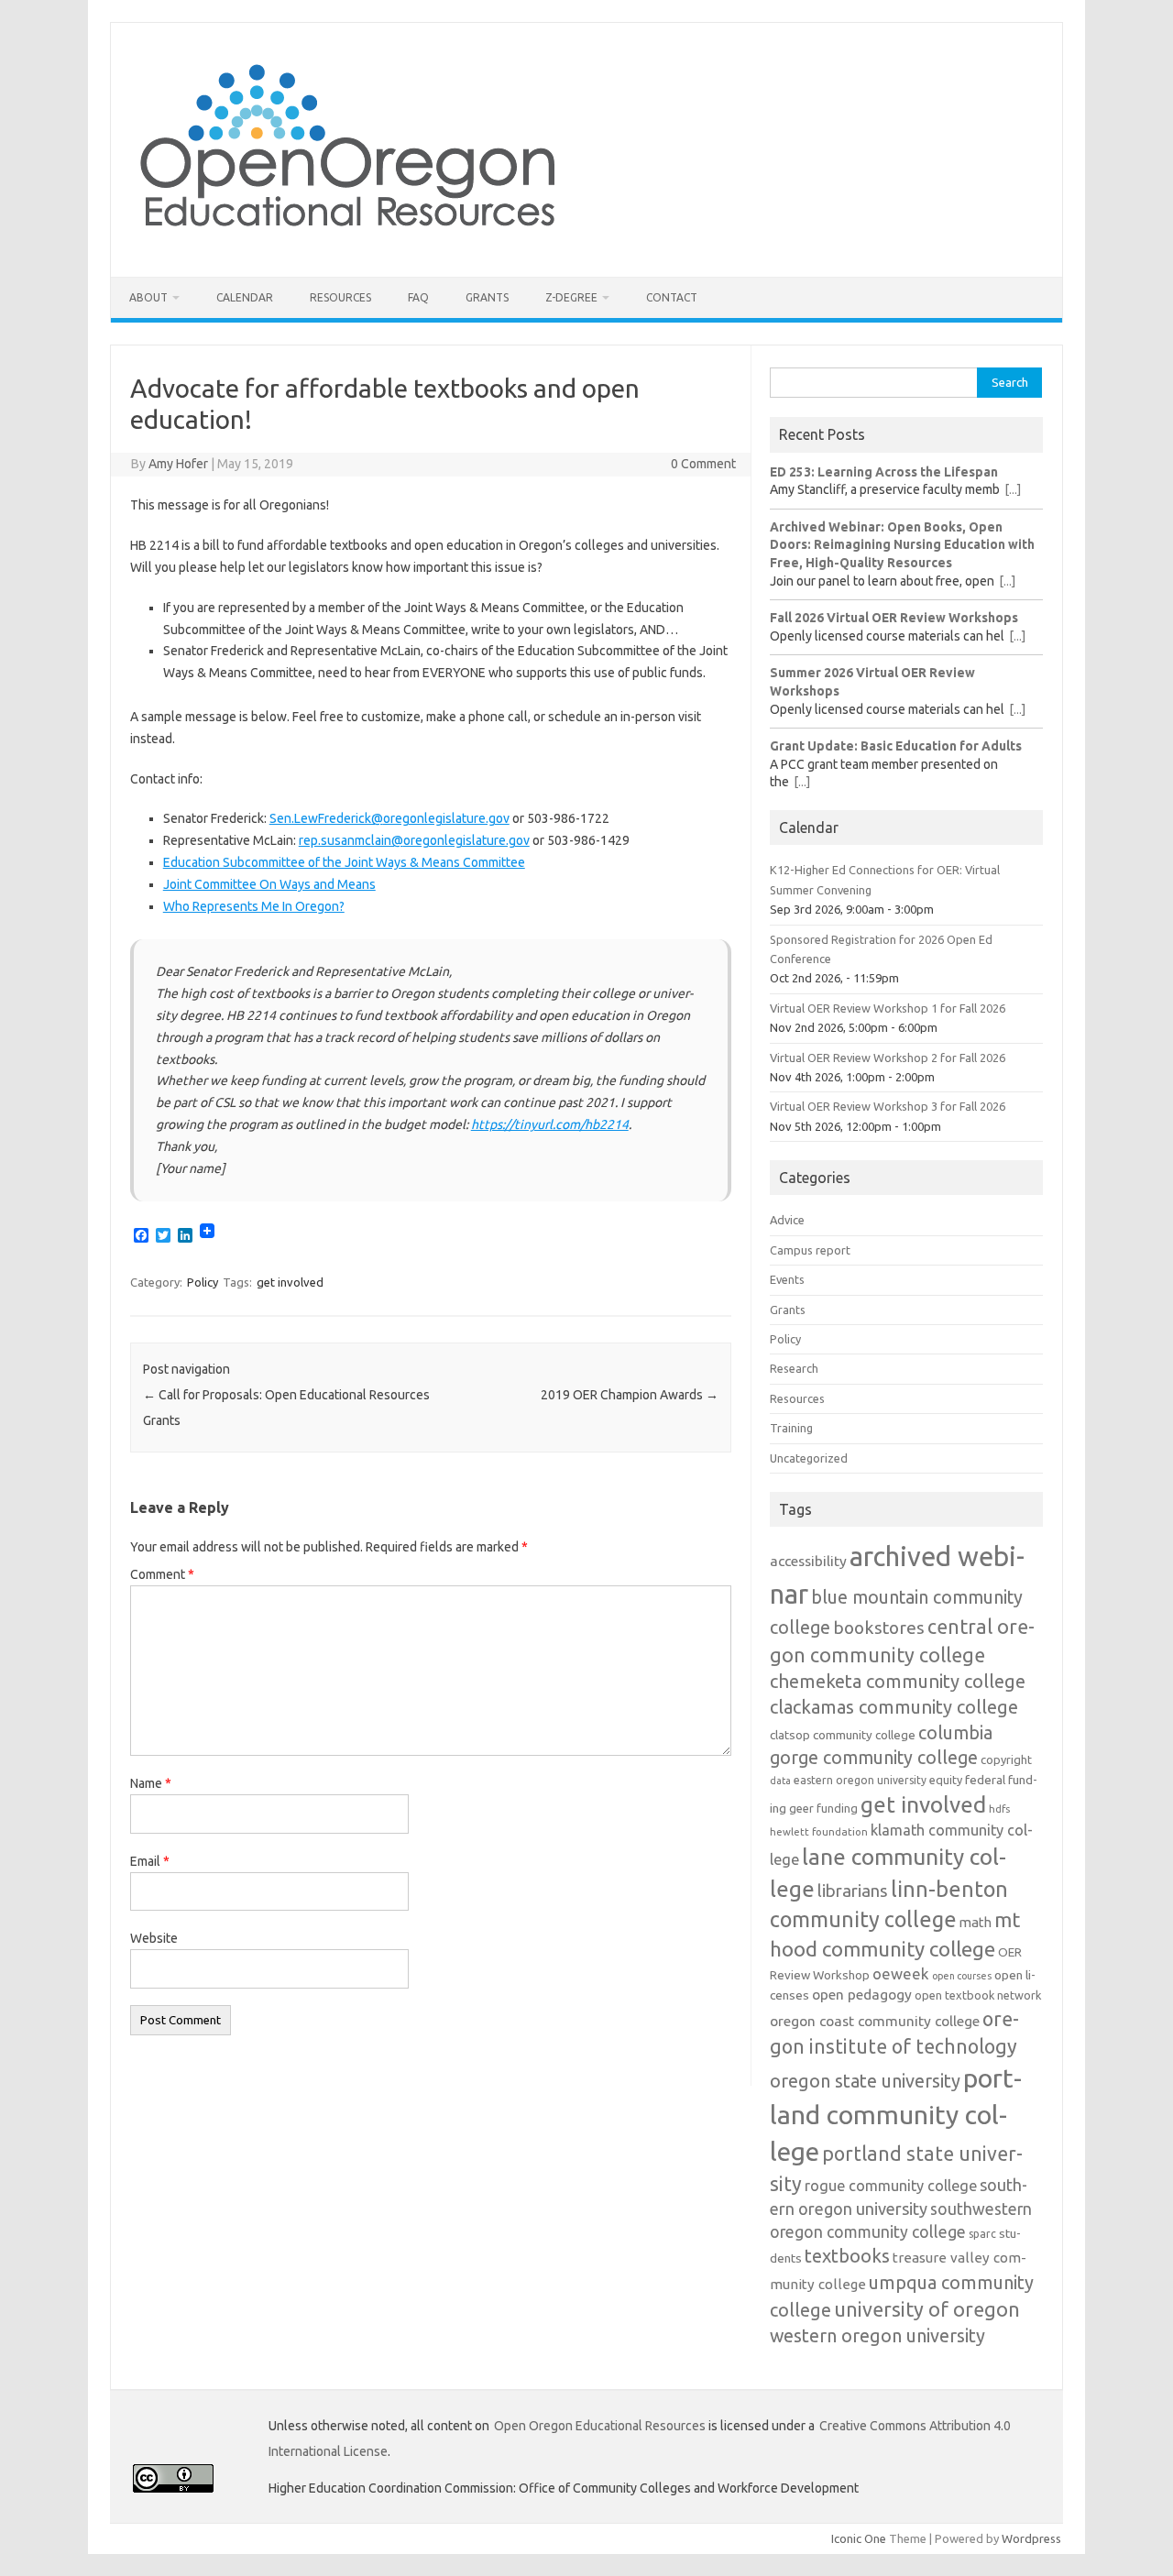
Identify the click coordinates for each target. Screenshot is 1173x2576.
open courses (962, 1976)
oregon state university (865, 2081)
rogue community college (891, 2186)
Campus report (810, 1250)
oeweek (901, 1973)
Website (154, 1938)
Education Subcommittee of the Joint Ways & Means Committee (344, 862)
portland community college (896, 2114)
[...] (1013, 489)
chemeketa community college (898, 1681)
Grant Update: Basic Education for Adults (896, 746)
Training (791, 1428)
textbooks (847, 2256)
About (148, 297)
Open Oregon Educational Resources (600, 2426)
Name (151, 1783)
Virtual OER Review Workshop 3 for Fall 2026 (888, 1106)
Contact (672, 297)
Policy (203, 1282)
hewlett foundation (819, 1831)
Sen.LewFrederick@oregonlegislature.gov (389, 818)
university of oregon (927, 2309)
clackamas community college (894, 1707)
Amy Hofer (178, 464)
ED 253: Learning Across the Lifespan (884, 472)
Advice (787, 1220)
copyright (1006, 1759)
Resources (340, 297)
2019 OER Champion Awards (630, 1395)
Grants (487, 297)
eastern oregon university (860, 1780)
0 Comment (703, 464)
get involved (290, 1282)
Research (794, 1368)
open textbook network (978, 1995)
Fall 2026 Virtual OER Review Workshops (894, 618)
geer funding (823, 1808)
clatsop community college (843, 1735)
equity (946, 1780)
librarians (853, 1891)
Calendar (245, 297)
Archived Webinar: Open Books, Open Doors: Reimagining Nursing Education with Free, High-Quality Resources (902, 545)
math (976, 1922)
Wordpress (1031, 2538)
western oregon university (877, 2335)
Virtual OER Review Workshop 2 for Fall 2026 (888, 1058)
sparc (982, 2234)
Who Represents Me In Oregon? (254, 906)
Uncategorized (809, 1458)
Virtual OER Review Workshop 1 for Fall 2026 (888, 1008)
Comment (162, 1574)
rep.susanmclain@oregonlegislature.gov (414, 840)
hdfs (999, 1809)
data (780, 1781)
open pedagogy (862, 1994)
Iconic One (859, 2538)
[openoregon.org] (349, 246)
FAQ (418, 297)
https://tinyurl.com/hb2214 (550, 1124)
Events (787, 1279)
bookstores (879, 1628)
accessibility (808, 1561)
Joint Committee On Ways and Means (269, 884)
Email (150, 1861)
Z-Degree (571, 297)
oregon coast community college (875, 2021)
